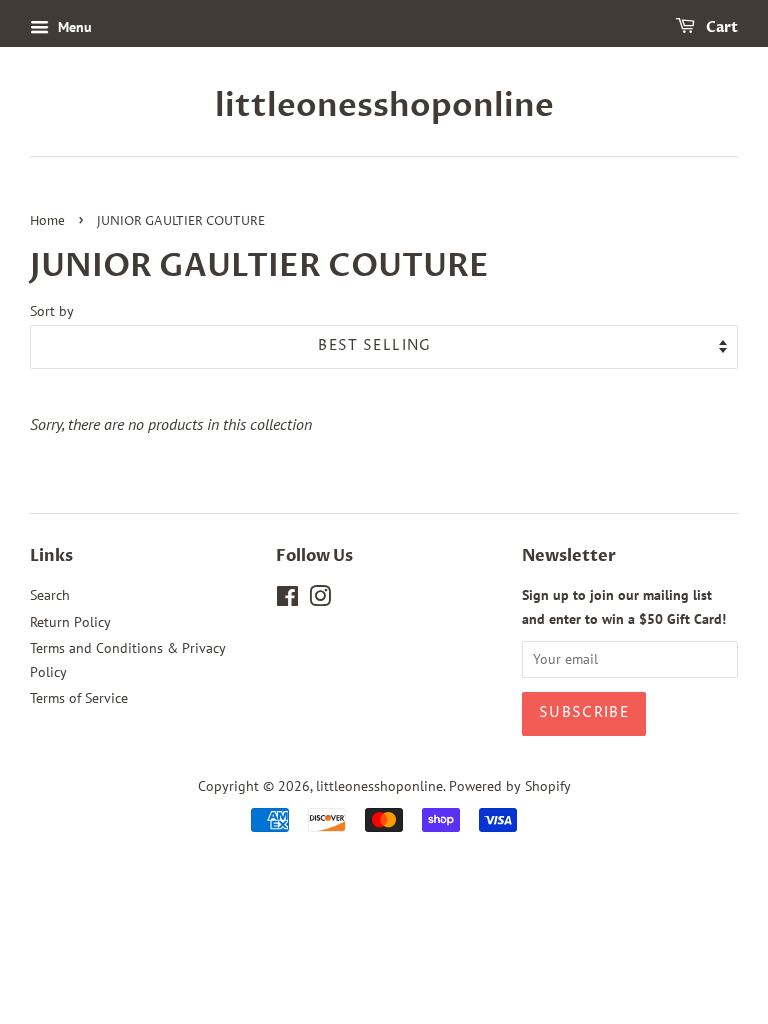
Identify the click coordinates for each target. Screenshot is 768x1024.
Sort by (52, 310)
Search (50, 595)
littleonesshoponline (384, 106)
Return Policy (70, 622)
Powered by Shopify (510, 786)
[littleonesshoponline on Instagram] (320, 600)
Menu (73, 27)
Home (47, 221)
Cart (720, 27)
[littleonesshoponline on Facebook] (287, 600)
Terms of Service (79, 698)
